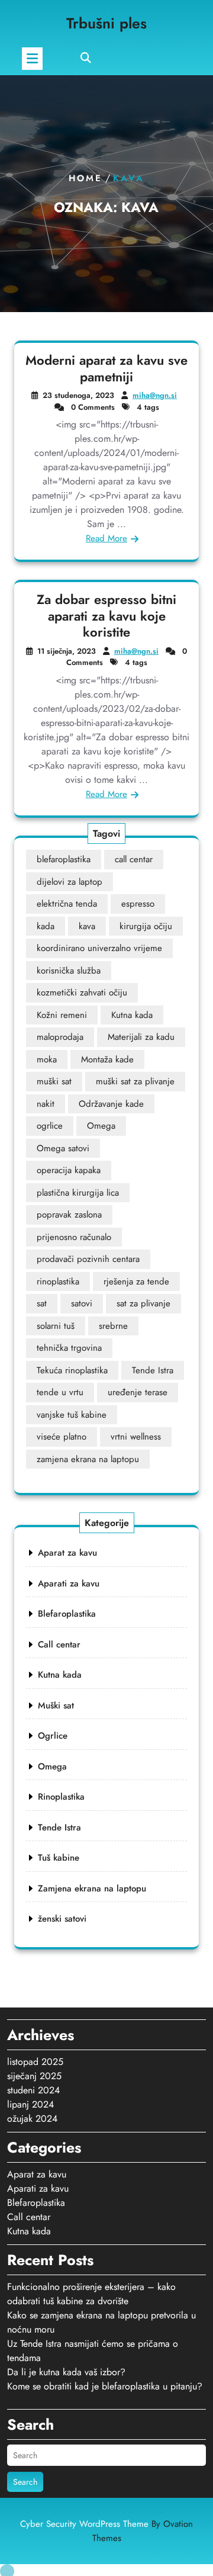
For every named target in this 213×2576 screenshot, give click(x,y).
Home (85, 178)
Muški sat (56, 1705)
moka (47, 1059)
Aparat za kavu (67, 1553)
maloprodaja (60, 1037)
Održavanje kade (111, 1104)
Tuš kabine (59, 1858)
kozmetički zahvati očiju (82, 993)
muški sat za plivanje (135, 1081)
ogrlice (50, 1126)
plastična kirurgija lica (78, 1193)
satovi (82, 1303)
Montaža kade (107, 1059)
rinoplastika (58, 1281)
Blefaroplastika (67, 1614)
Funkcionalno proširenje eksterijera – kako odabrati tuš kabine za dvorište (91, 2294)
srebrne (113, 1326)
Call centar (59, 1644)
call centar (134, 859)
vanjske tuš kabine (72, 1415)
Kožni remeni (62, 1015)
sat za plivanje (143, 1303)
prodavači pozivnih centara (88, 1259)
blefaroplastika (64, 859)
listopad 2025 (35, 2062)
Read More (106, 538)
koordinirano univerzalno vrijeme (99, 948)
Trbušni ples (106, 23)
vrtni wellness (136, 1437)
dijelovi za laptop (70, 882)
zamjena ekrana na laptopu (88, 1459)
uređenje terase (138, 1392)
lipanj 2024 (30, 2104)
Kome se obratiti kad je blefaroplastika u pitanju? (105, 2386)
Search (25, 2482)
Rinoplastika (61, 1797)
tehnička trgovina (69, 1348)
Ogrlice (53, 1736)
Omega (101, 1126)
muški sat (54, 1081)
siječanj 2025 (34, 2076)
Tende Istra (153, 1370)
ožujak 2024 (32, 2119)
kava (87, 926)
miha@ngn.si (155, 395)
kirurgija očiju (146, 926)
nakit (46, 1104)
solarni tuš (56, 1326)
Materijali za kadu (141, 1037)
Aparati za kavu (69, 1583)
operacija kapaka (69, 1170)
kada (46, 926)
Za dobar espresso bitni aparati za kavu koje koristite (106, 616)
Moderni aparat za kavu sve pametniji (106, 368)
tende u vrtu (60, 1392)
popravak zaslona (69, 1215)
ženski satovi (62, 1919)
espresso (138, 904)
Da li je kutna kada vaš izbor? (66, 2372)
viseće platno (62, 1437)
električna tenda (67, 904)
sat (42, 1303)
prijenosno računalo (74, 1237)
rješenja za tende (136, 1281)
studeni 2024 (33, 2090)
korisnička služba (69, 971)
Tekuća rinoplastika (72, 1370)
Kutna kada (132, 1015)
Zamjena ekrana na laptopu (92, 1888)
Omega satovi (63, 1148)
